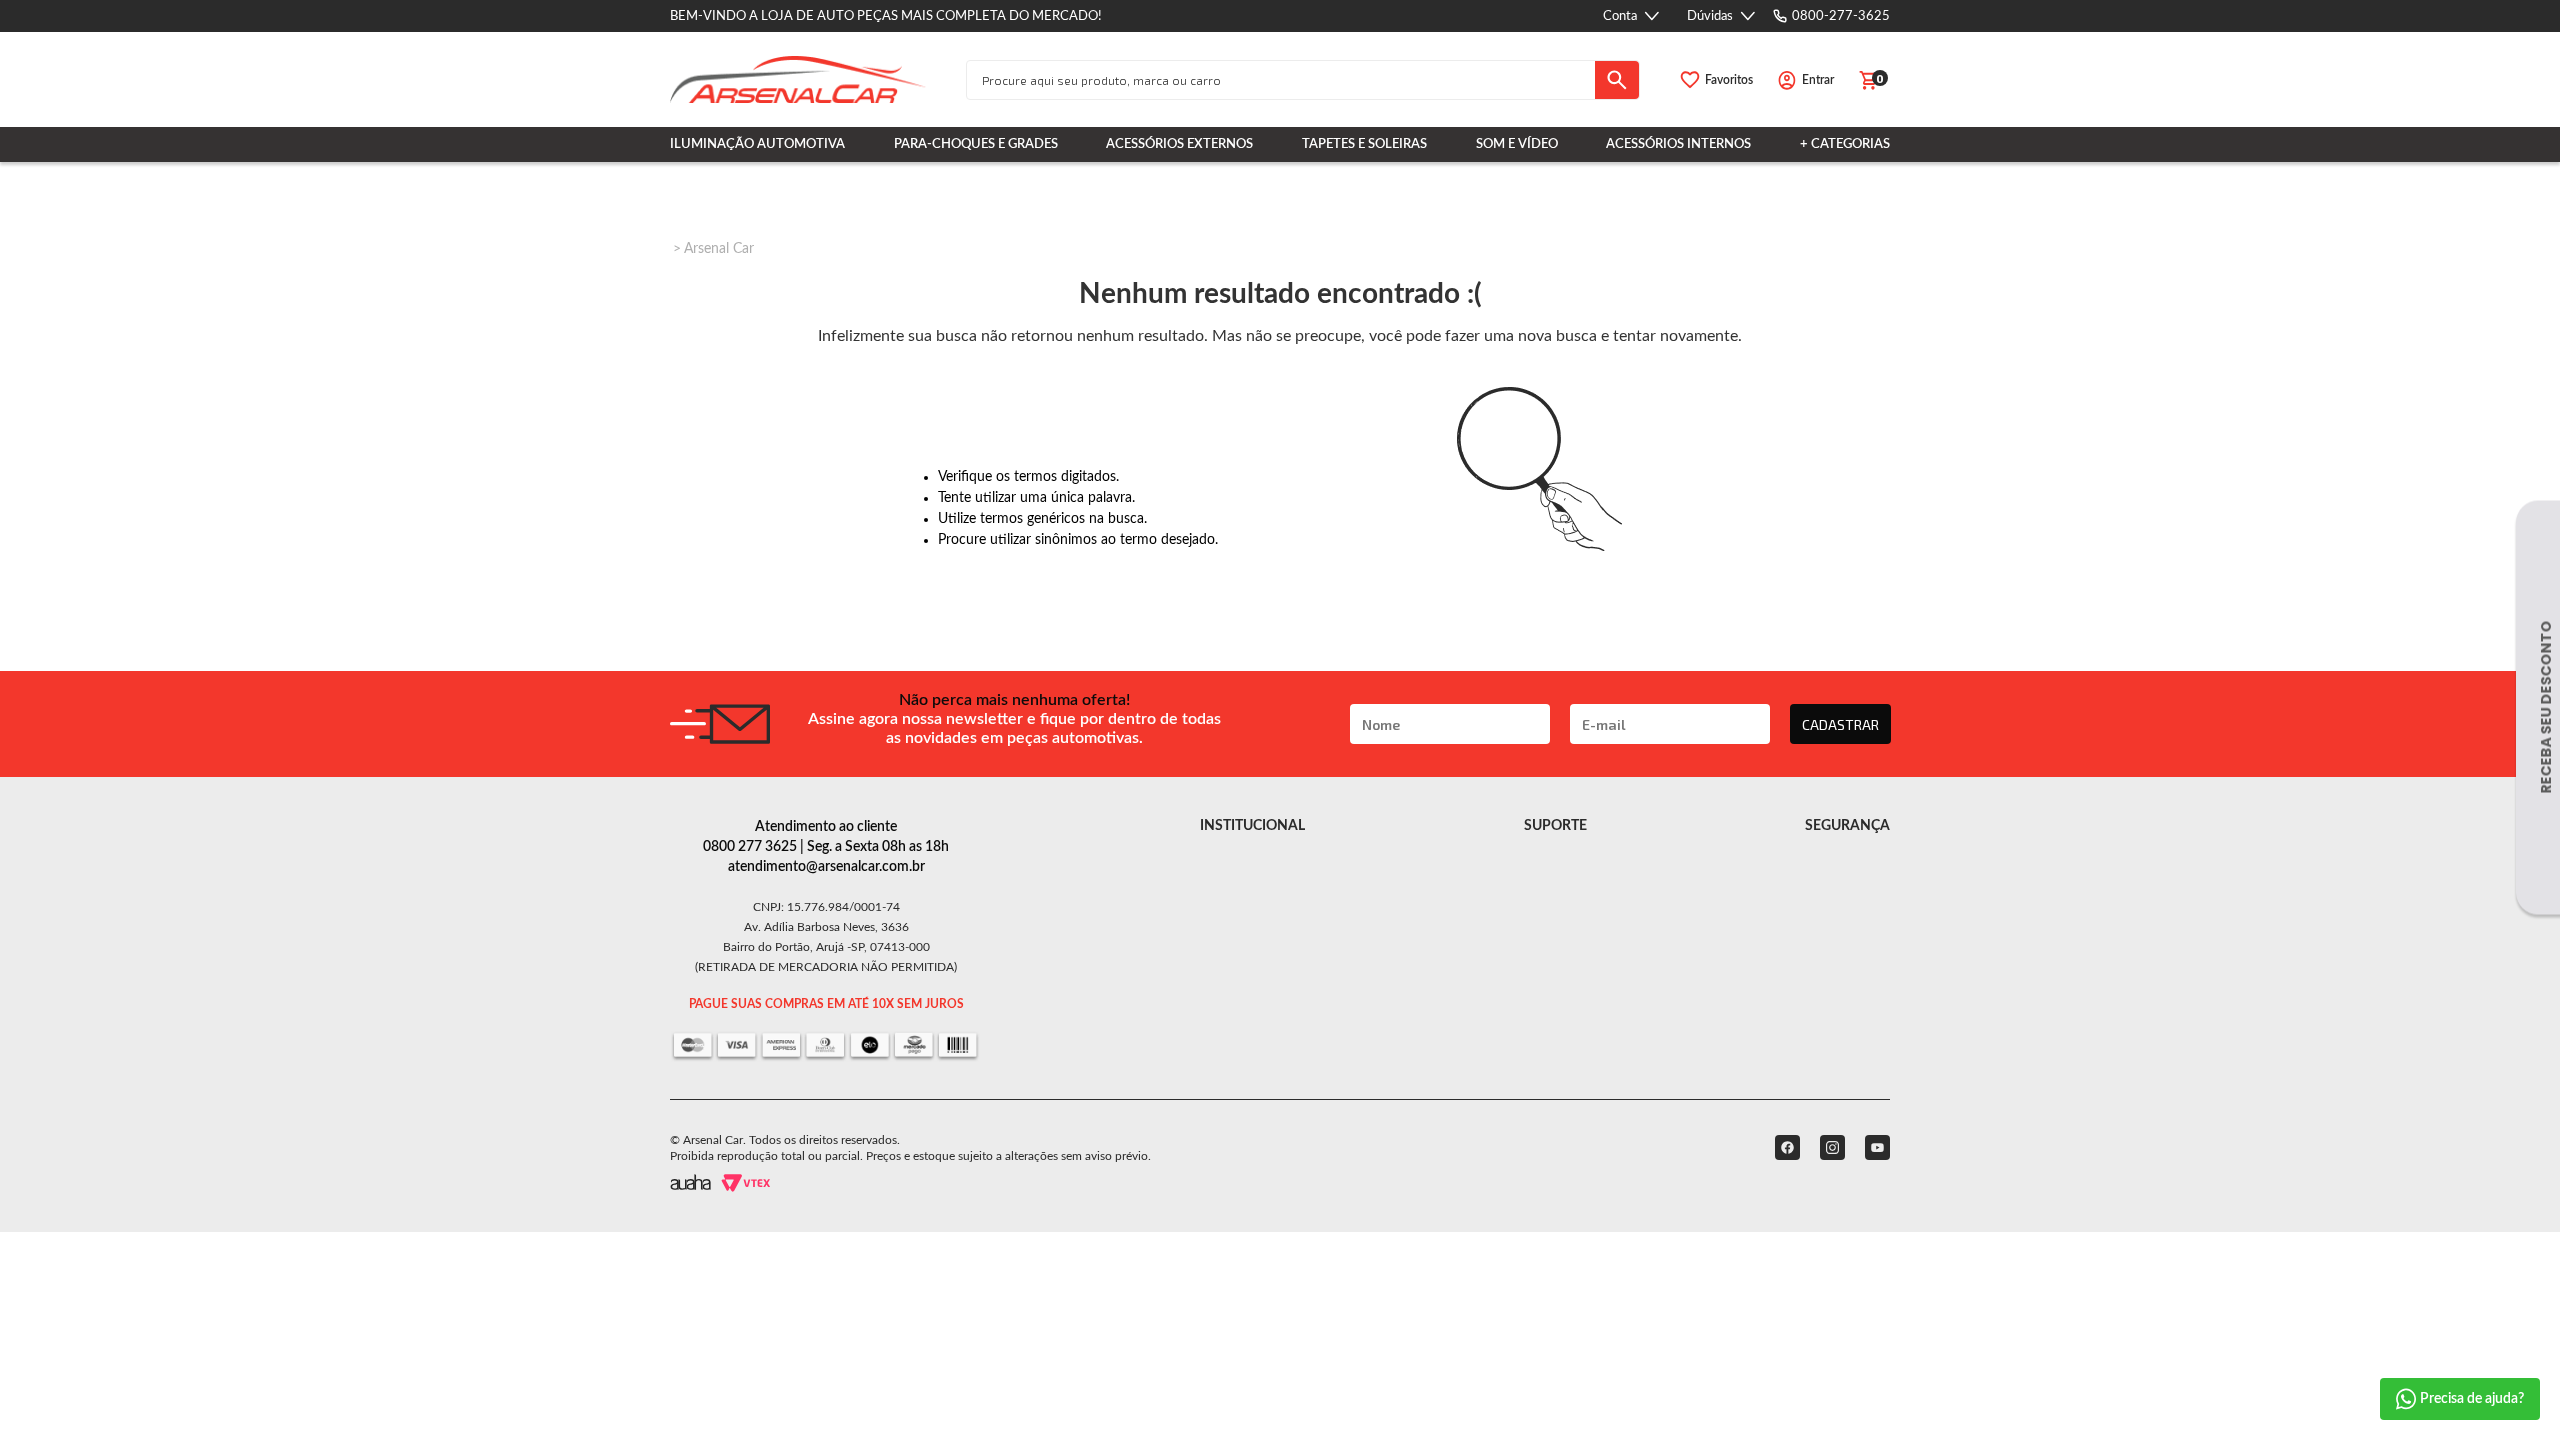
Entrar (1818, 80)
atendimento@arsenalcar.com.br (826, 867)
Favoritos (1729, 80)
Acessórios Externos (1179, 144)
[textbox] (1281, 80)
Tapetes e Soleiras (1364, 144)
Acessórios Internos (1678, 144)
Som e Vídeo (1517, 144)
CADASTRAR (1840, 724)
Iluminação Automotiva (757, 144)
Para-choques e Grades (976, 144)
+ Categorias (1845, 144)
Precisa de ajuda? (2472, 1399)
